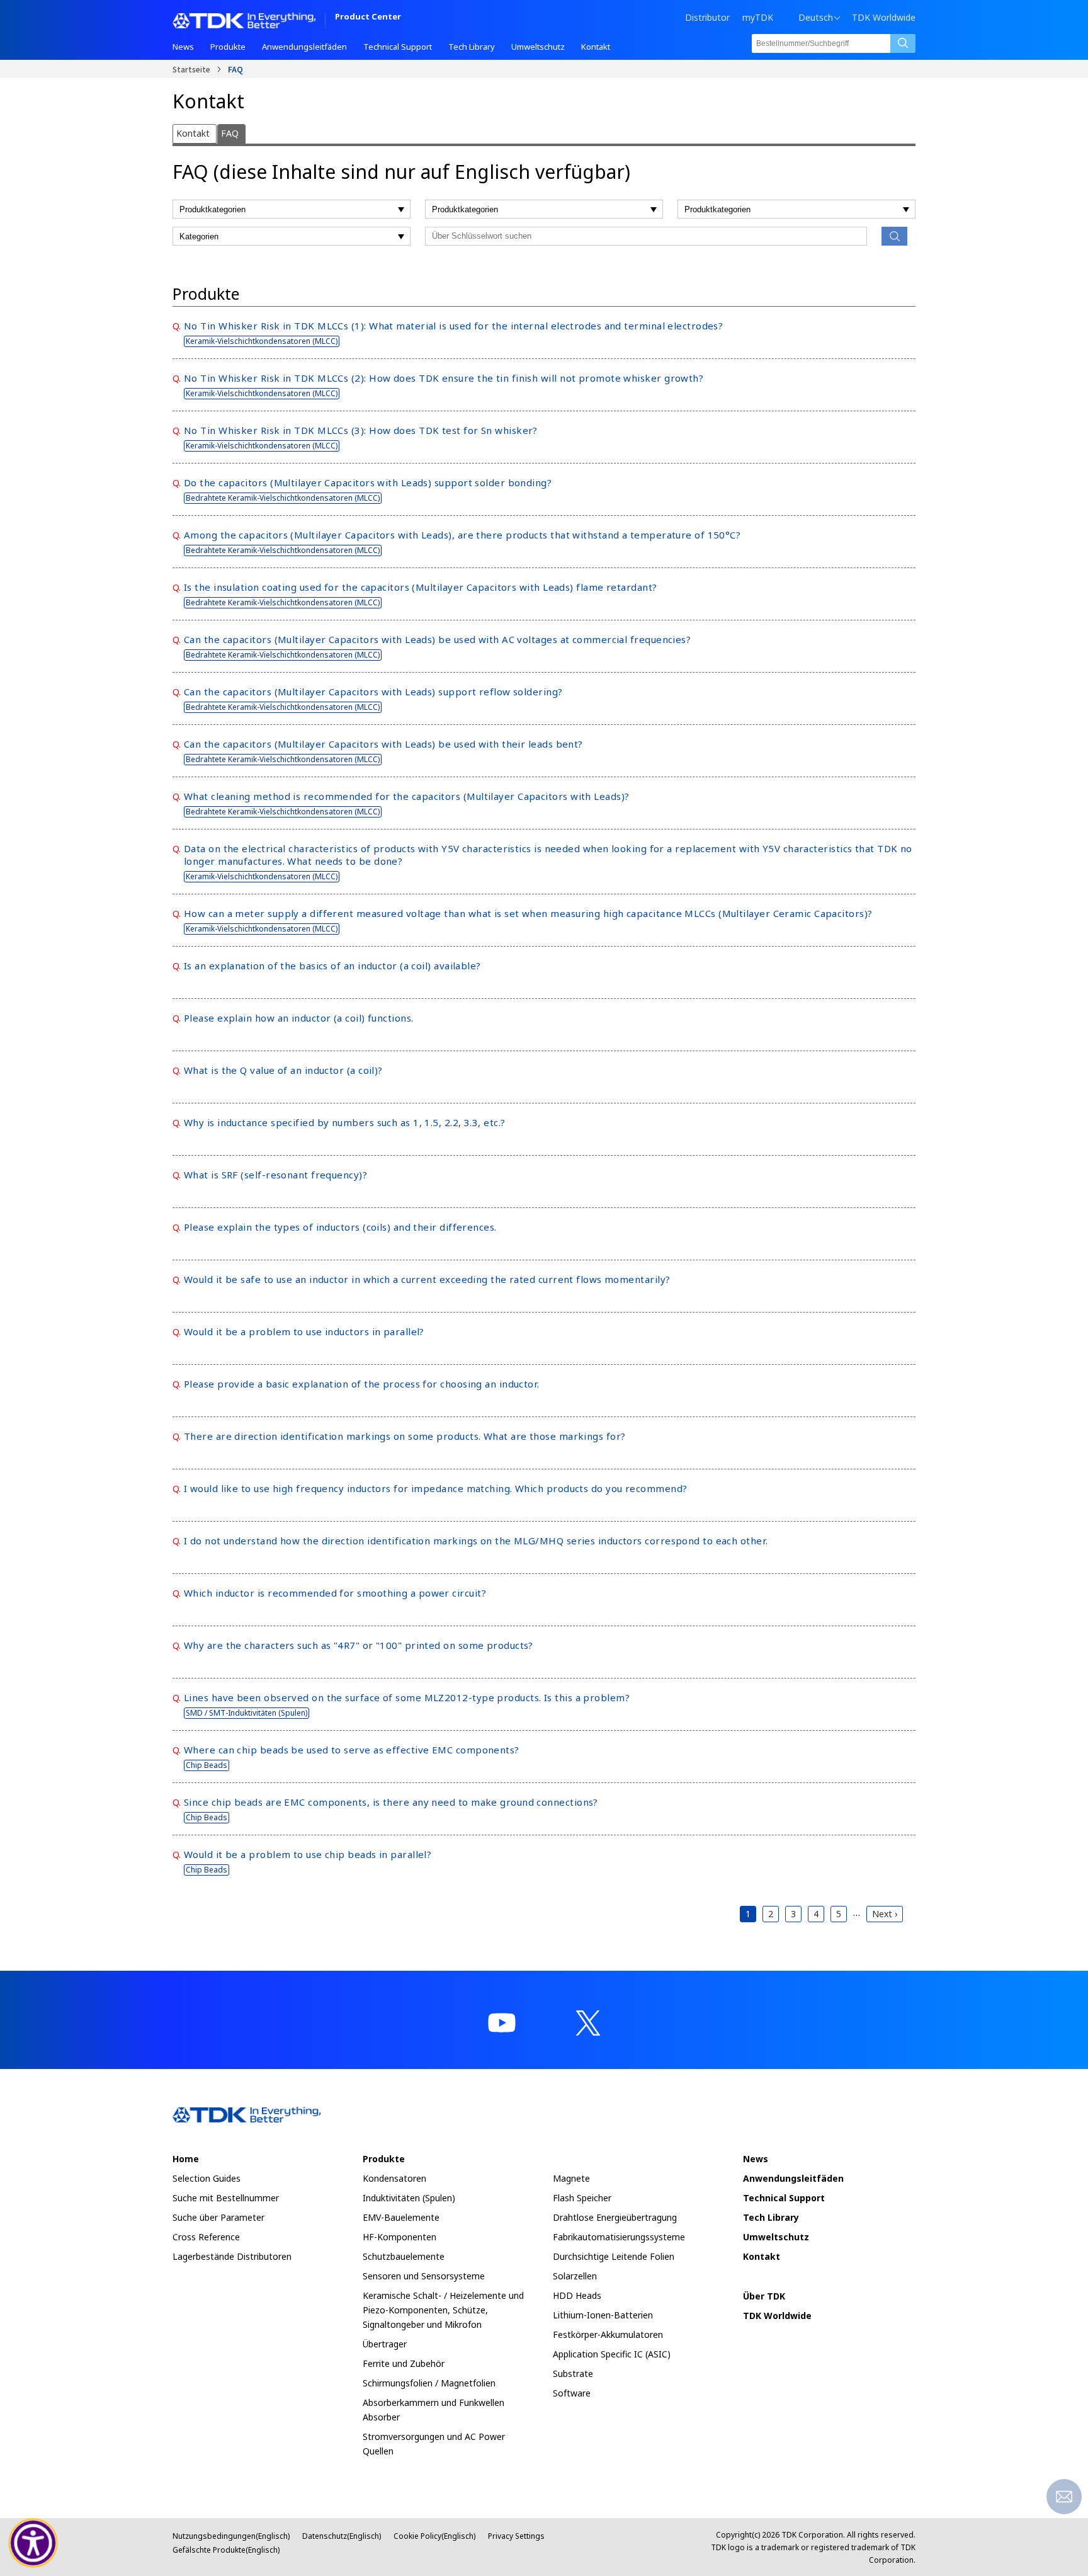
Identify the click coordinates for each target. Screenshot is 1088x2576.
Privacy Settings (516, 2536)
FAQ (230, 133)
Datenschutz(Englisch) (342, 2536)
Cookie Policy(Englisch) (434, 2536)
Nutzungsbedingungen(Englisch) (231, 2536)
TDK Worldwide (884, 18)
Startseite (191, 69)
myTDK (758, 17)
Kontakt (193, 133)
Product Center (368, 17)
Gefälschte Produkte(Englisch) (226, 2550)
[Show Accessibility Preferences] (33, 2543)
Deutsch (816, 18)
